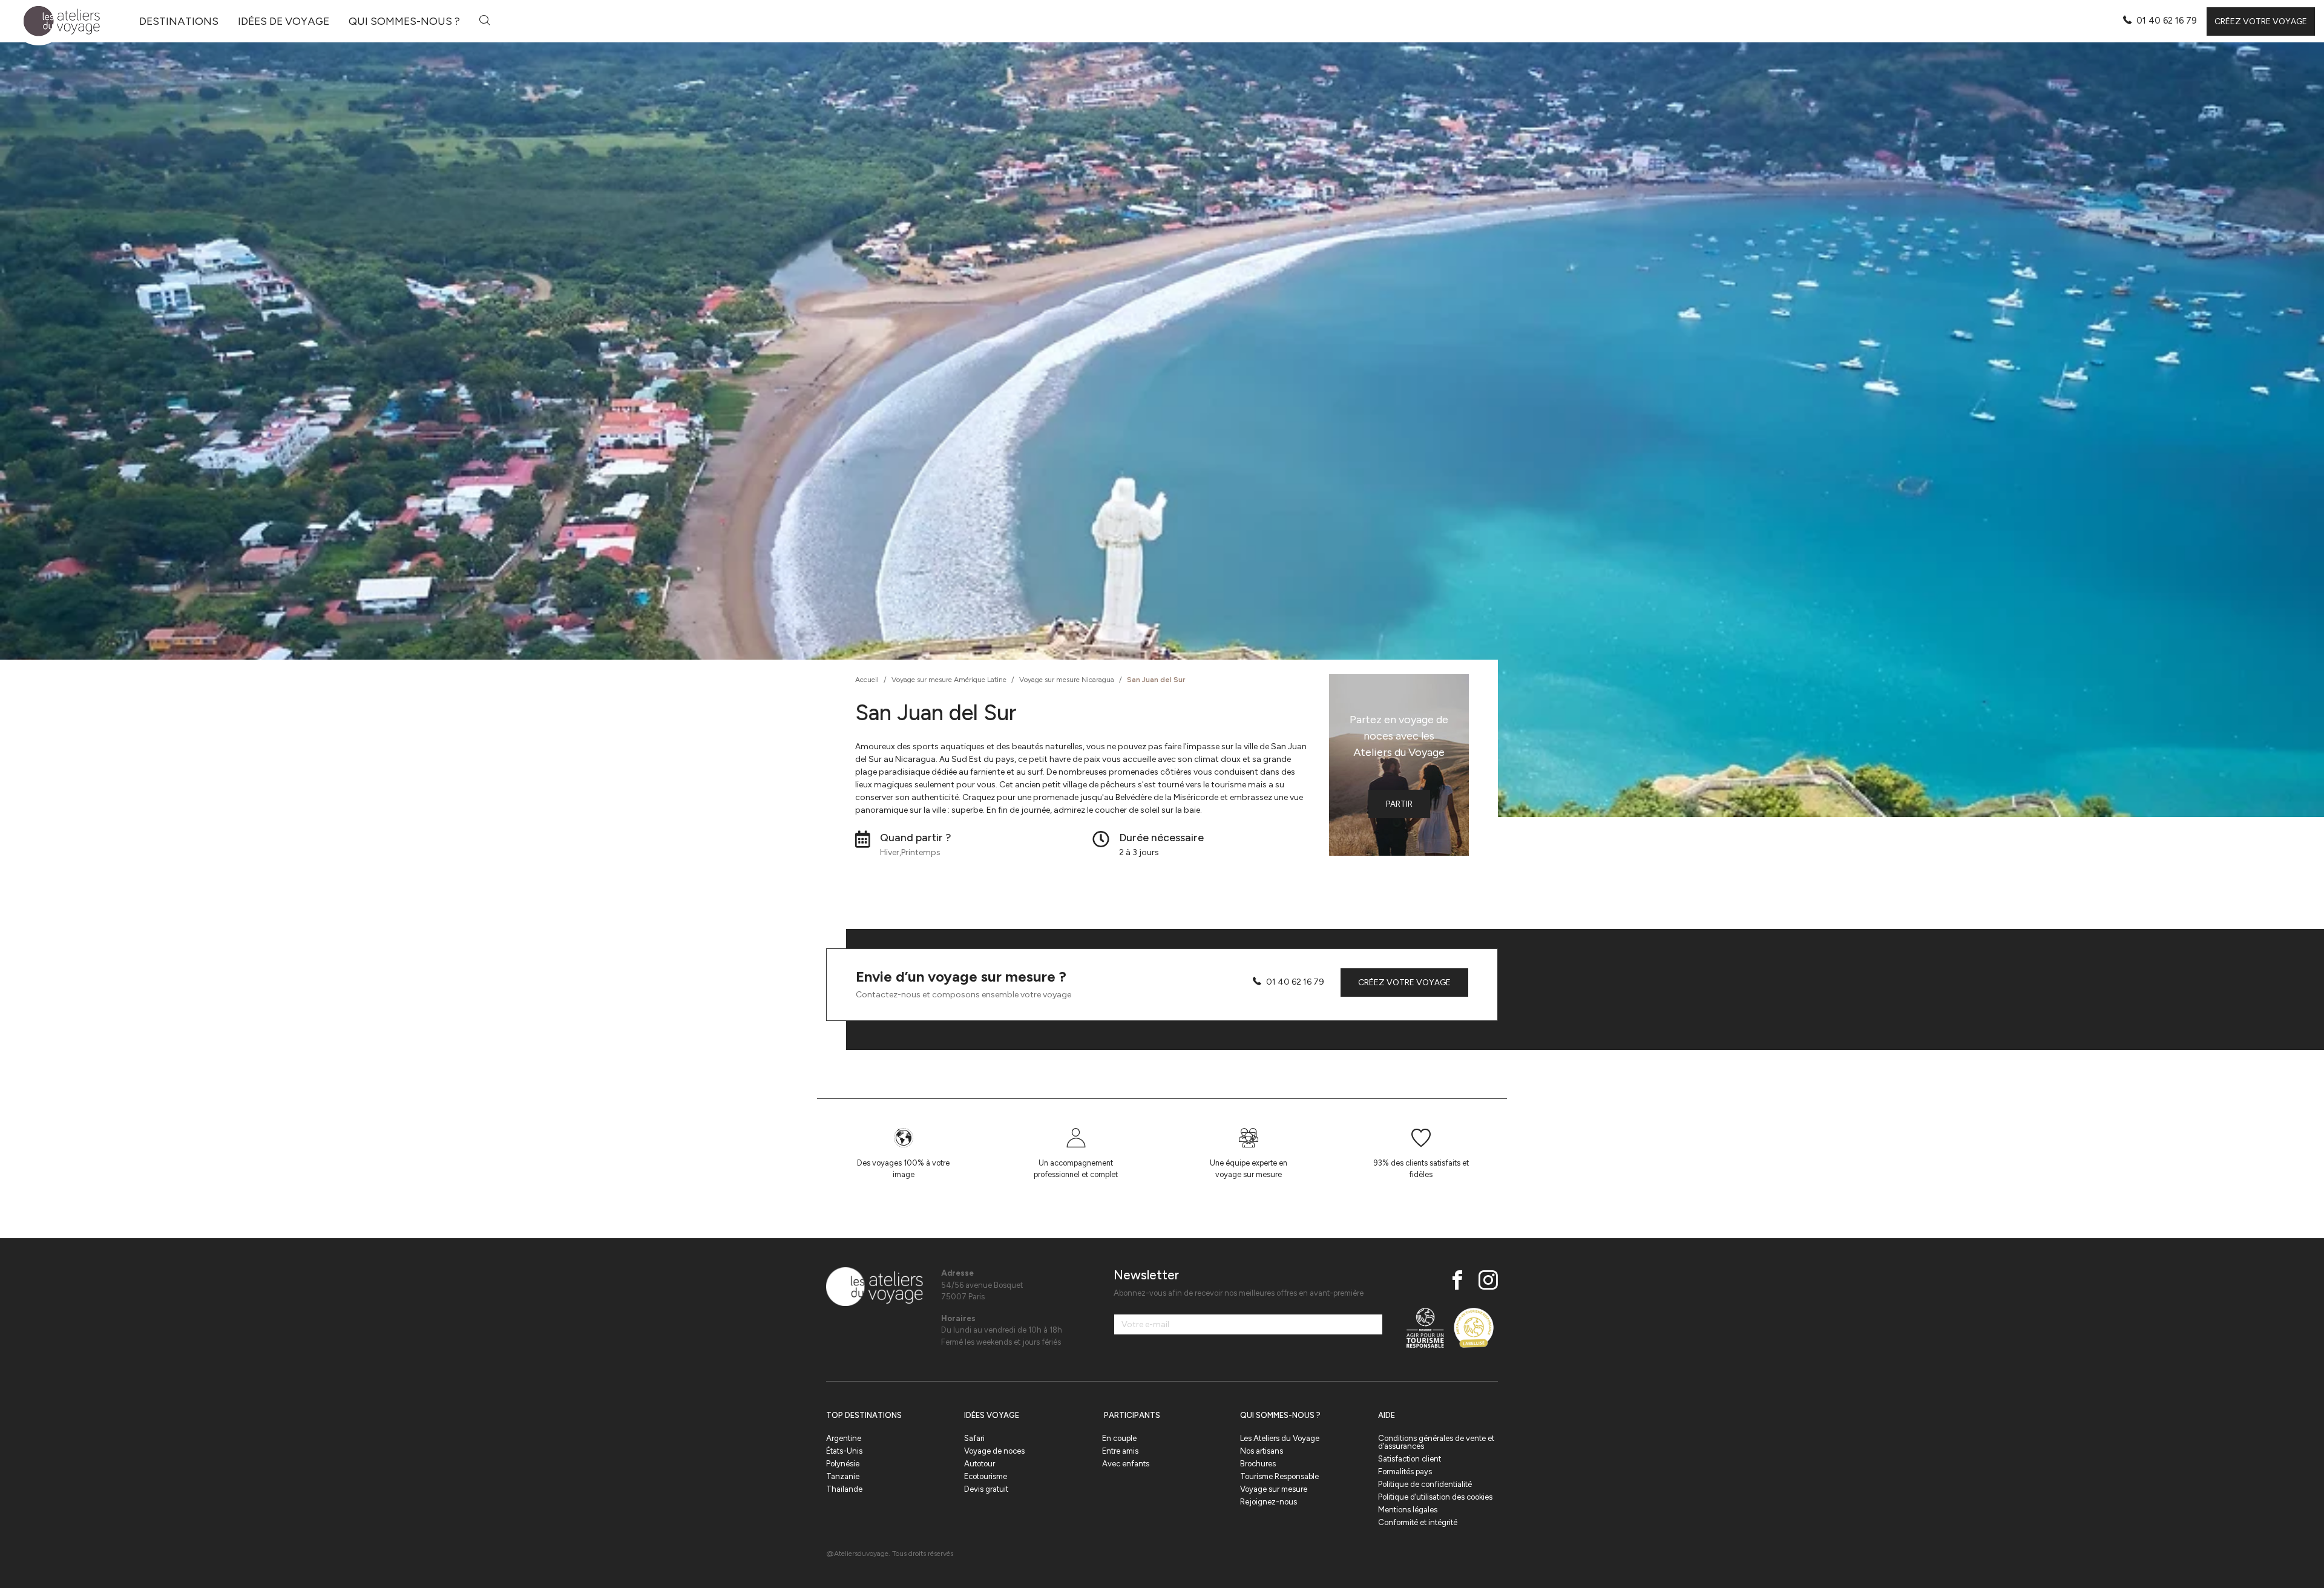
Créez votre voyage (2261, 21)
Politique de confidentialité (1425, 1484)
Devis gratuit (986, 1489)
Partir (1399, 804)
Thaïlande (844, 1489)
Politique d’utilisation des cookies (1435, 1497)
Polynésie (843, 1464)
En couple (1119, 1438)
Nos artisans (1262, 1451)
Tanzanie (843, 1476)
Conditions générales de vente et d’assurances (1436, 1442)
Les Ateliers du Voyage (1280, 1438)
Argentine (844, 1438)
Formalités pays (1405, 1472)
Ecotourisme (986, 1476)
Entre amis (1120, 1451)
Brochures (1258, 1464)
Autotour (980, 1464)
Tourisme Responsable (1279, 1476)
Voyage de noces (994, 1451)
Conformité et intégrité (1418, 1522)
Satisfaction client (1410, 1459)
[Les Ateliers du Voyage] (55, 21)
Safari (974, 1438)
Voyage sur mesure (1274, 1489)
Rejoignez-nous (1269, 1502)
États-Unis (844, 1451)
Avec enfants (1126, 1464)
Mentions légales (1408, 1510)
